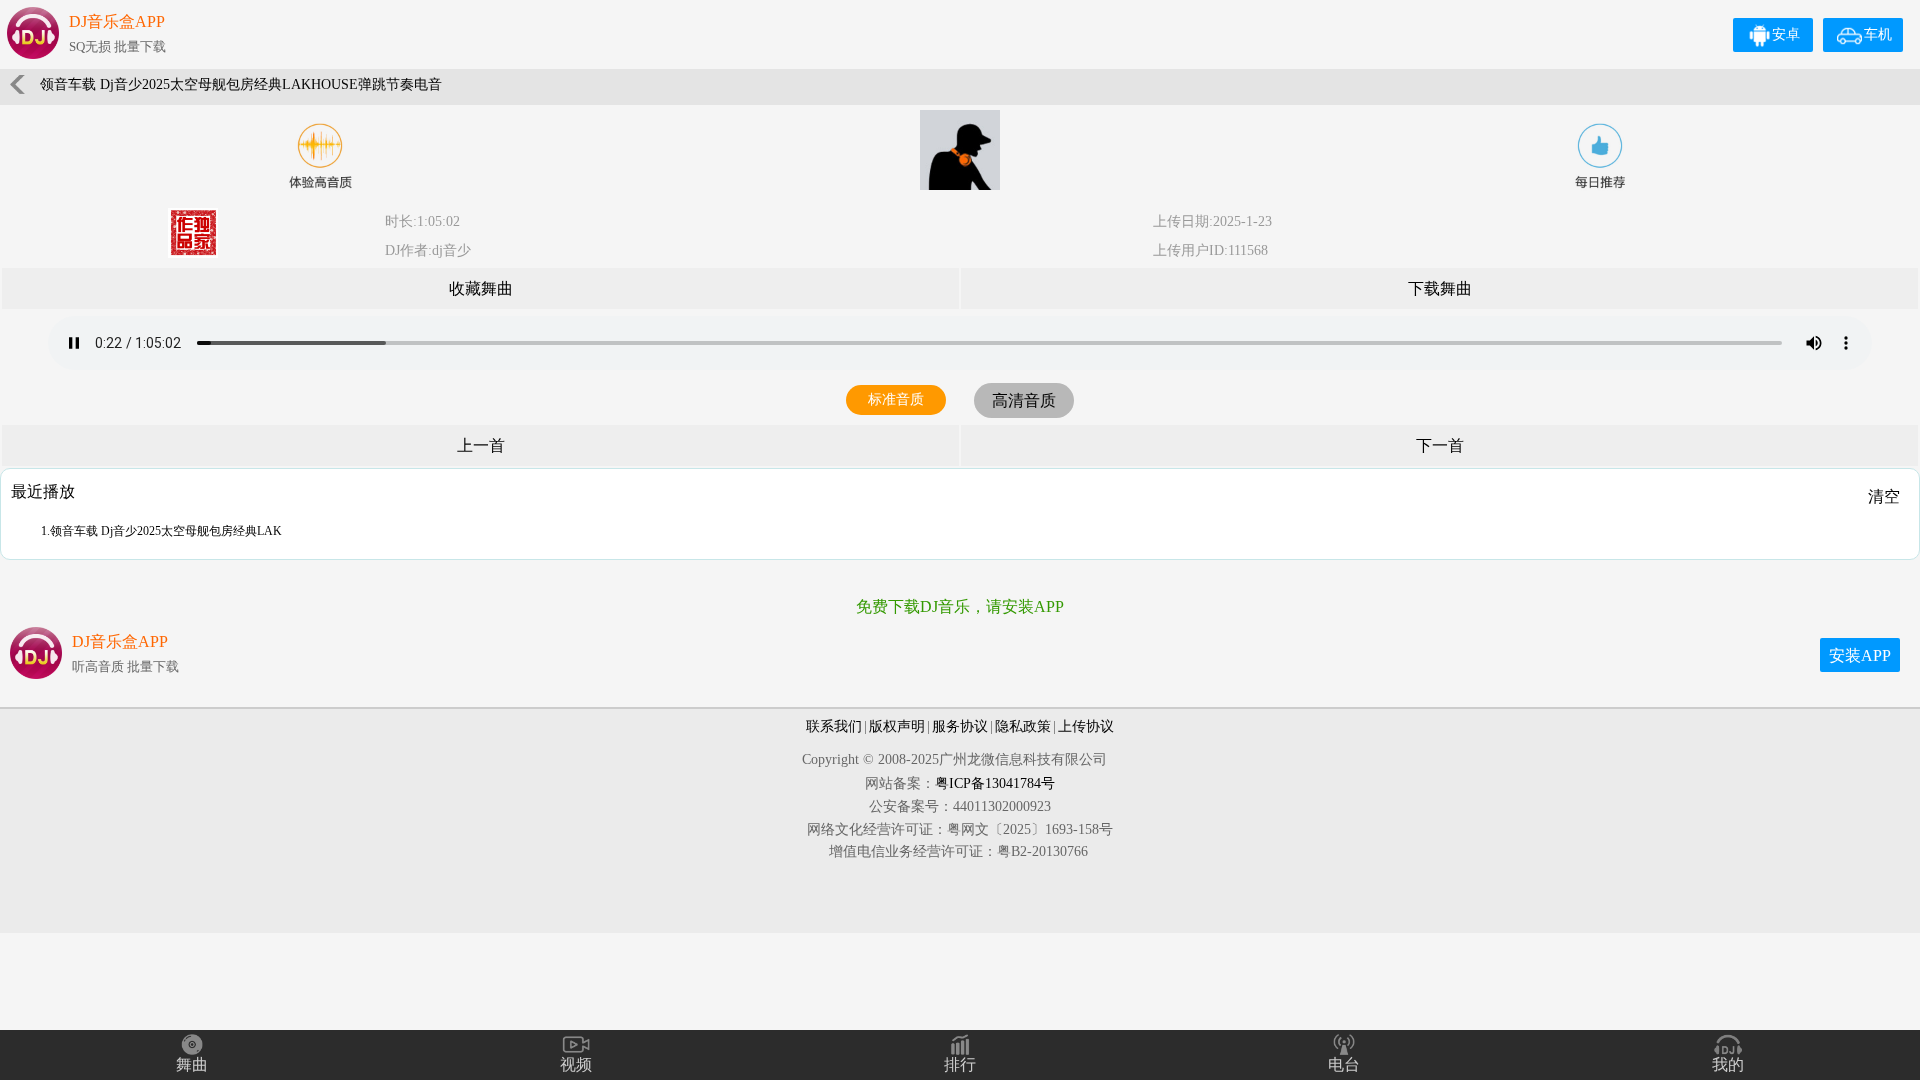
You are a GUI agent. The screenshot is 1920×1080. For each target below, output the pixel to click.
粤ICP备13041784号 (995, 783)
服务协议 (960, 726)
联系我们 (834, 726)
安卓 (1786, 34)
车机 (1878, 34)
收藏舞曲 (481, 288)
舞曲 (192, 1064)
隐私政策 (1023, 726)
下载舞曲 (1440, 288)
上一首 (481, 445)
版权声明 (897, 726)
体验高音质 (320, 156)
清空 (1884, 496)
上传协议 (1086, 726)
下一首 (1440, 445)
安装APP (1860, 655)
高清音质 (1024, 400)
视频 (576, 1064)
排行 (960, 1064)
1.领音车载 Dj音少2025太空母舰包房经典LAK (161, 531)
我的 (1728, 1064)
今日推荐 (1600, 156)
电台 (1344, 1064)
